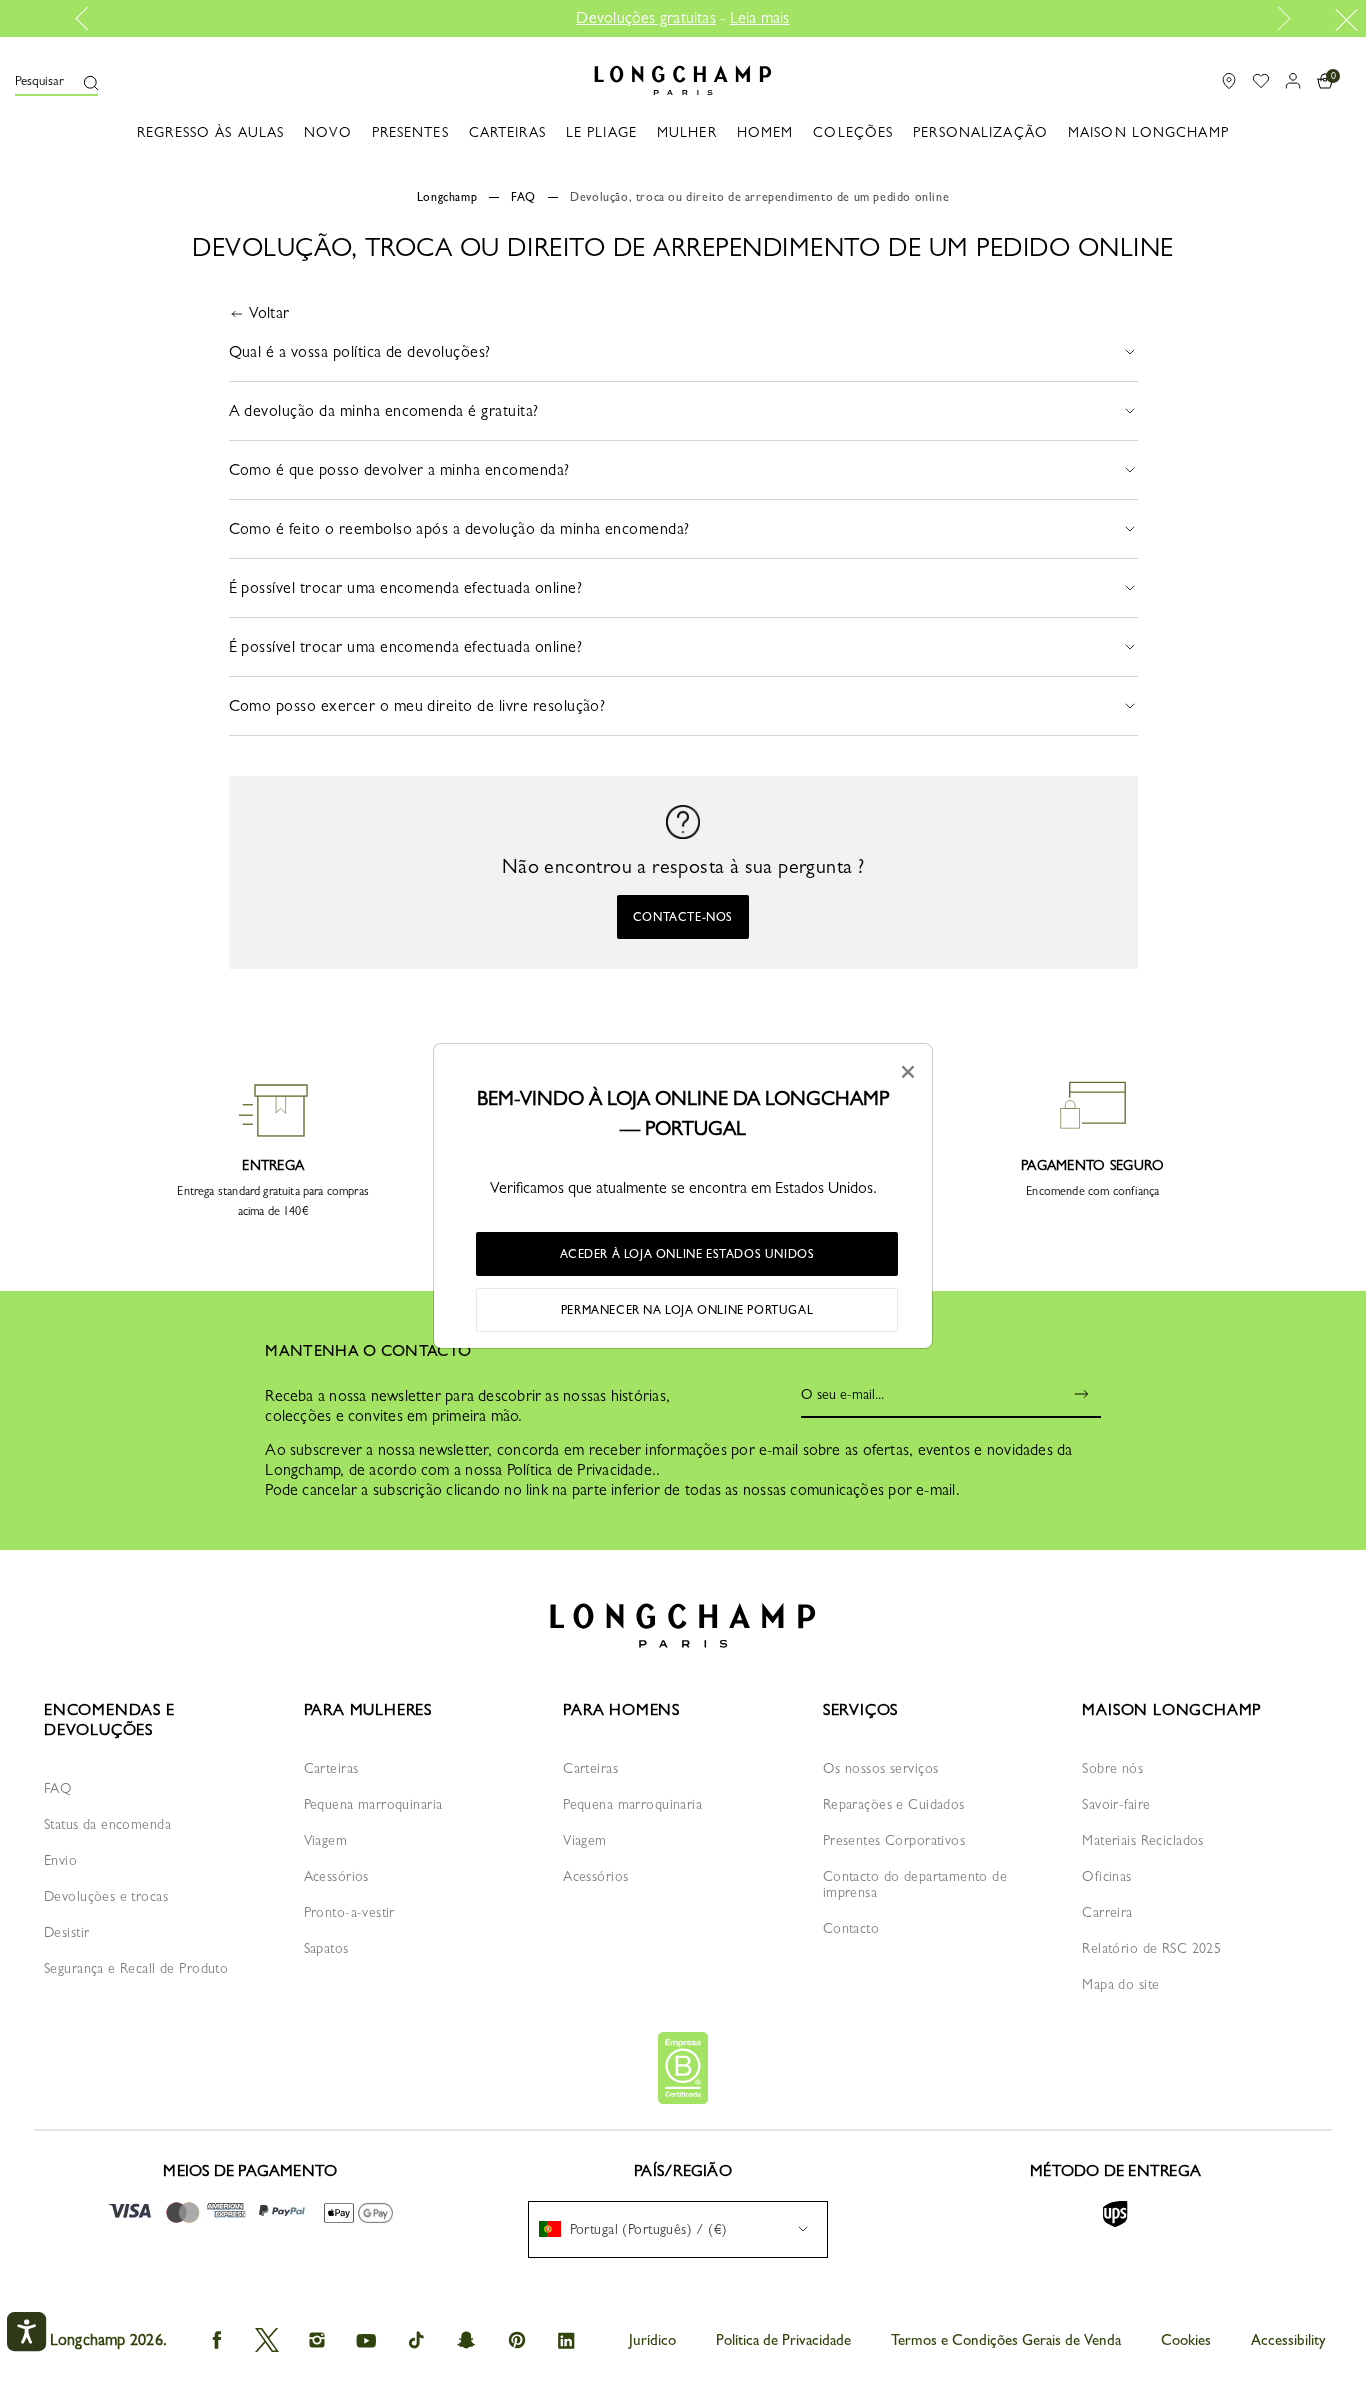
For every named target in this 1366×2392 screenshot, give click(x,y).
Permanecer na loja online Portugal (687, 1310)
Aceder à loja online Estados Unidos (687, 1254)
